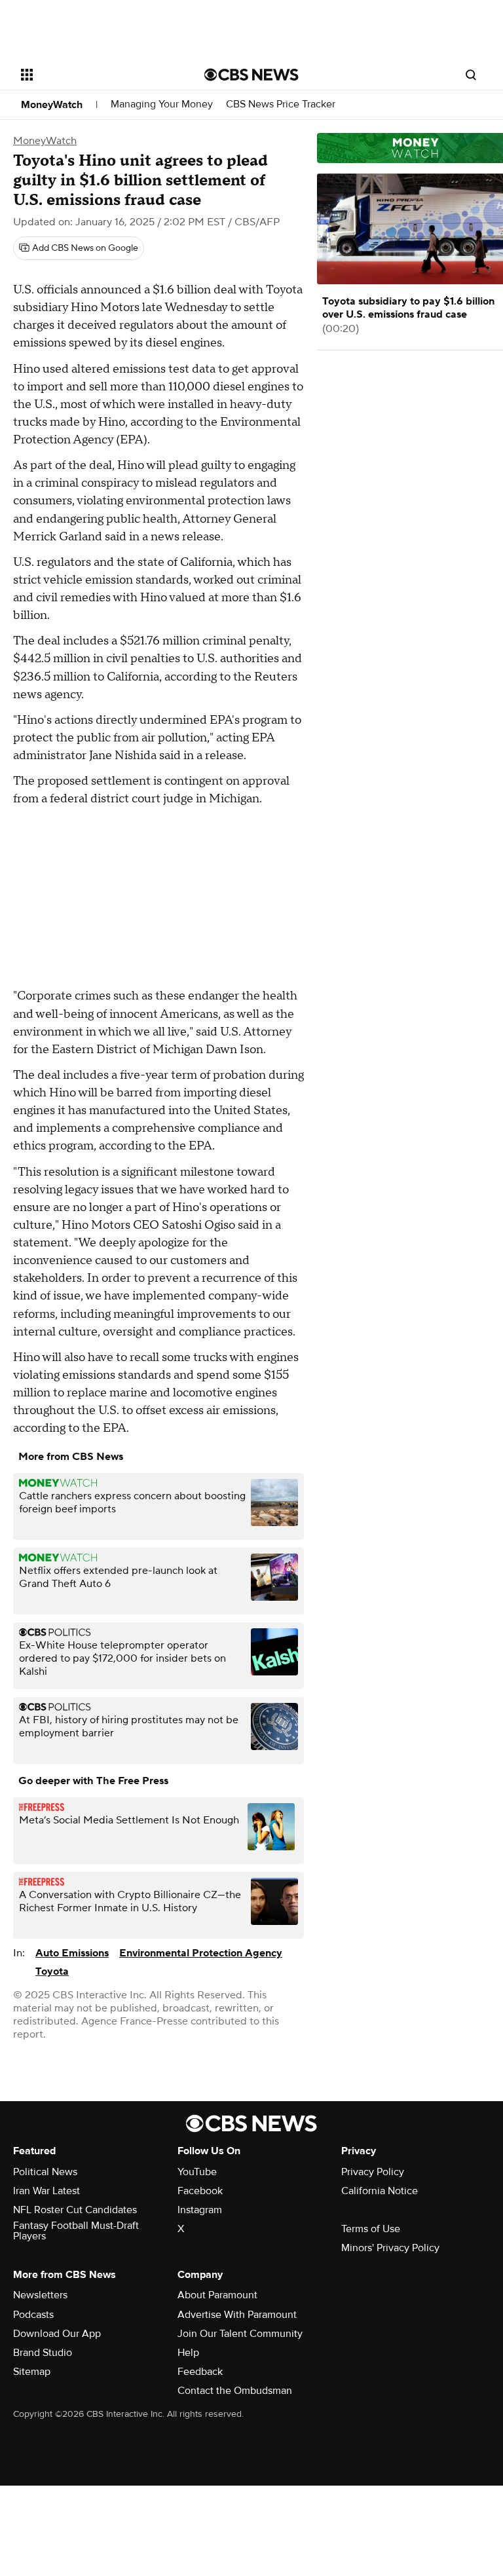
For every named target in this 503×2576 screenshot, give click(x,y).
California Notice (380, 2191)
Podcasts (33, 2315)
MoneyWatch (52, 105)
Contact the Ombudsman (235, 2391)
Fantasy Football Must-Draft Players (76, 2231)
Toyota (52, 1971)
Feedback (200, 2372)
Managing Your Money (162, 104)
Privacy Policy (373, 2172)
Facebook (200, 2191)
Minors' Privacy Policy (390, 2248)
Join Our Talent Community (240, 2334)
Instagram (200, 2210)
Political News (45, 2172)
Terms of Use (371, 2229)
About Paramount (217, 2295)
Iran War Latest (47, 2191)
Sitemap (32, 2372)
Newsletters (40, 2295)
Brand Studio (43, 2353)
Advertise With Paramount (237, 2315)
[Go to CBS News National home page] (251, 75)
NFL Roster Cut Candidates (75, 2210)
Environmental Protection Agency (201, 1953)
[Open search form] (471, 75)
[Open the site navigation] (98, 75)
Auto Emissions (72, 1953)
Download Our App (57, 2334)
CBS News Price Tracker (281, 104)
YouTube (197, 2172)
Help (188, 2353)
